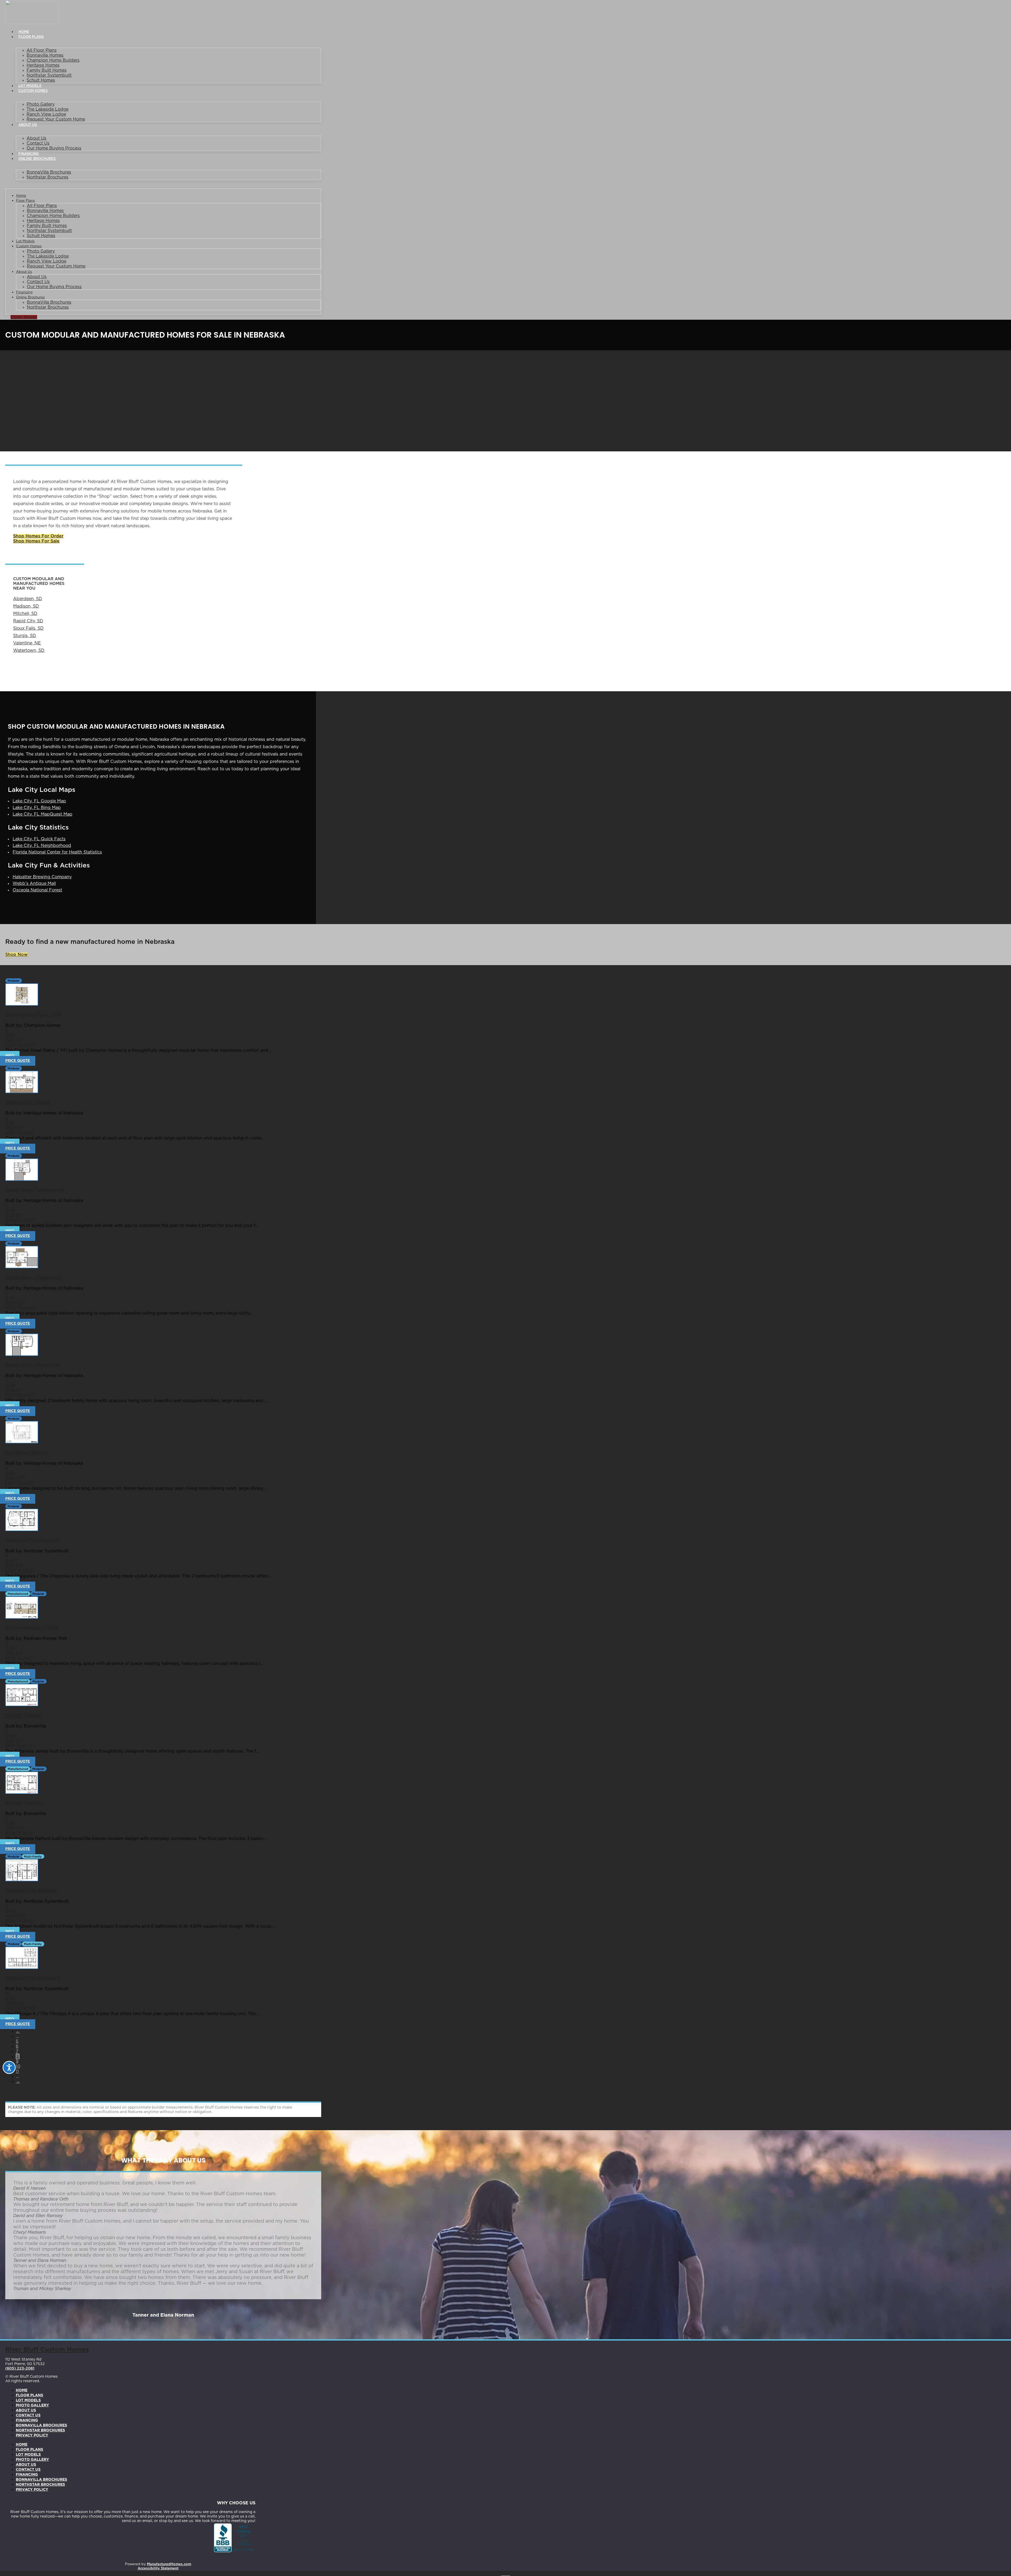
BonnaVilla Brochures (49, 172)
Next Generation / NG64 (32, 1628)
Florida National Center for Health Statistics (57, 852)
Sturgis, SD (25, 636)
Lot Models (30, 86)
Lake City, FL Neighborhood (42, 846)
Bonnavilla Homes (45, 55)
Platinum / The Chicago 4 (33, 1978)
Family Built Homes (47, 70)
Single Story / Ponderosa (33, 1365)
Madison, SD (26, 606)
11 (17, 2071)
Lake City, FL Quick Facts (39, 839)
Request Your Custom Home (56, 119)
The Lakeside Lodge (48, 109)
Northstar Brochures (48, 177)
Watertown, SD (29, 650)
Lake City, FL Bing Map (37, 808)
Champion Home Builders (53, 60)
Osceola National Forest (37, 890)
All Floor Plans (42, 50)
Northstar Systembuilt (49, 75)
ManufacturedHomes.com (169, 2564)
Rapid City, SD (28, 621)
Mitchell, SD (25, 614)
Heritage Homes (43, 65)
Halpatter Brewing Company (42, 877)
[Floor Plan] (22, 1004)
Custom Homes (33, 91)
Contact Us (38, 143)
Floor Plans (31, 37)
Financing (29, 154)
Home (24, 32)
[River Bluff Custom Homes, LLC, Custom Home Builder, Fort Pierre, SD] (235, 2538)
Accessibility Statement (158, 2568)
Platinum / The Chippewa (33, 1540)
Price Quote (18, 1061)
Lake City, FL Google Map (39, 801)
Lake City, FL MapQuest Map (43, 814)
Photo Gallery (41, 104)
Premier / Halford (24, 1803)
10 (18, 2066)
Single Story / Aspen (28, 1103)
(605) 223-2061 (20, 2368)
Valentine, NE (27, 643)
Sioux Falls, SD (28, 628)
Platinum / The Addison (31, 1891)
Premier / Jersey (23, 1715)
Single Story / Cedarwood (34, 1278)
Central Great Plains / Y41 (33, 1015)
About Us (28, 125)
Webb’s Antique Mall (34, 884)
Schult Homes (41, 80)
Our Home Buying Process (54, 148)
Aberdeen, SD (28, 599)
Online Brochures (37, 159)
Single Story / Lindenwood (34, 1190)
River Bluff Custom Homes (47, 2350)
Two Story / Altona (26, 1453)
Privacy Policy (32, 2435)
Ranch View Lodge (46, 114)
